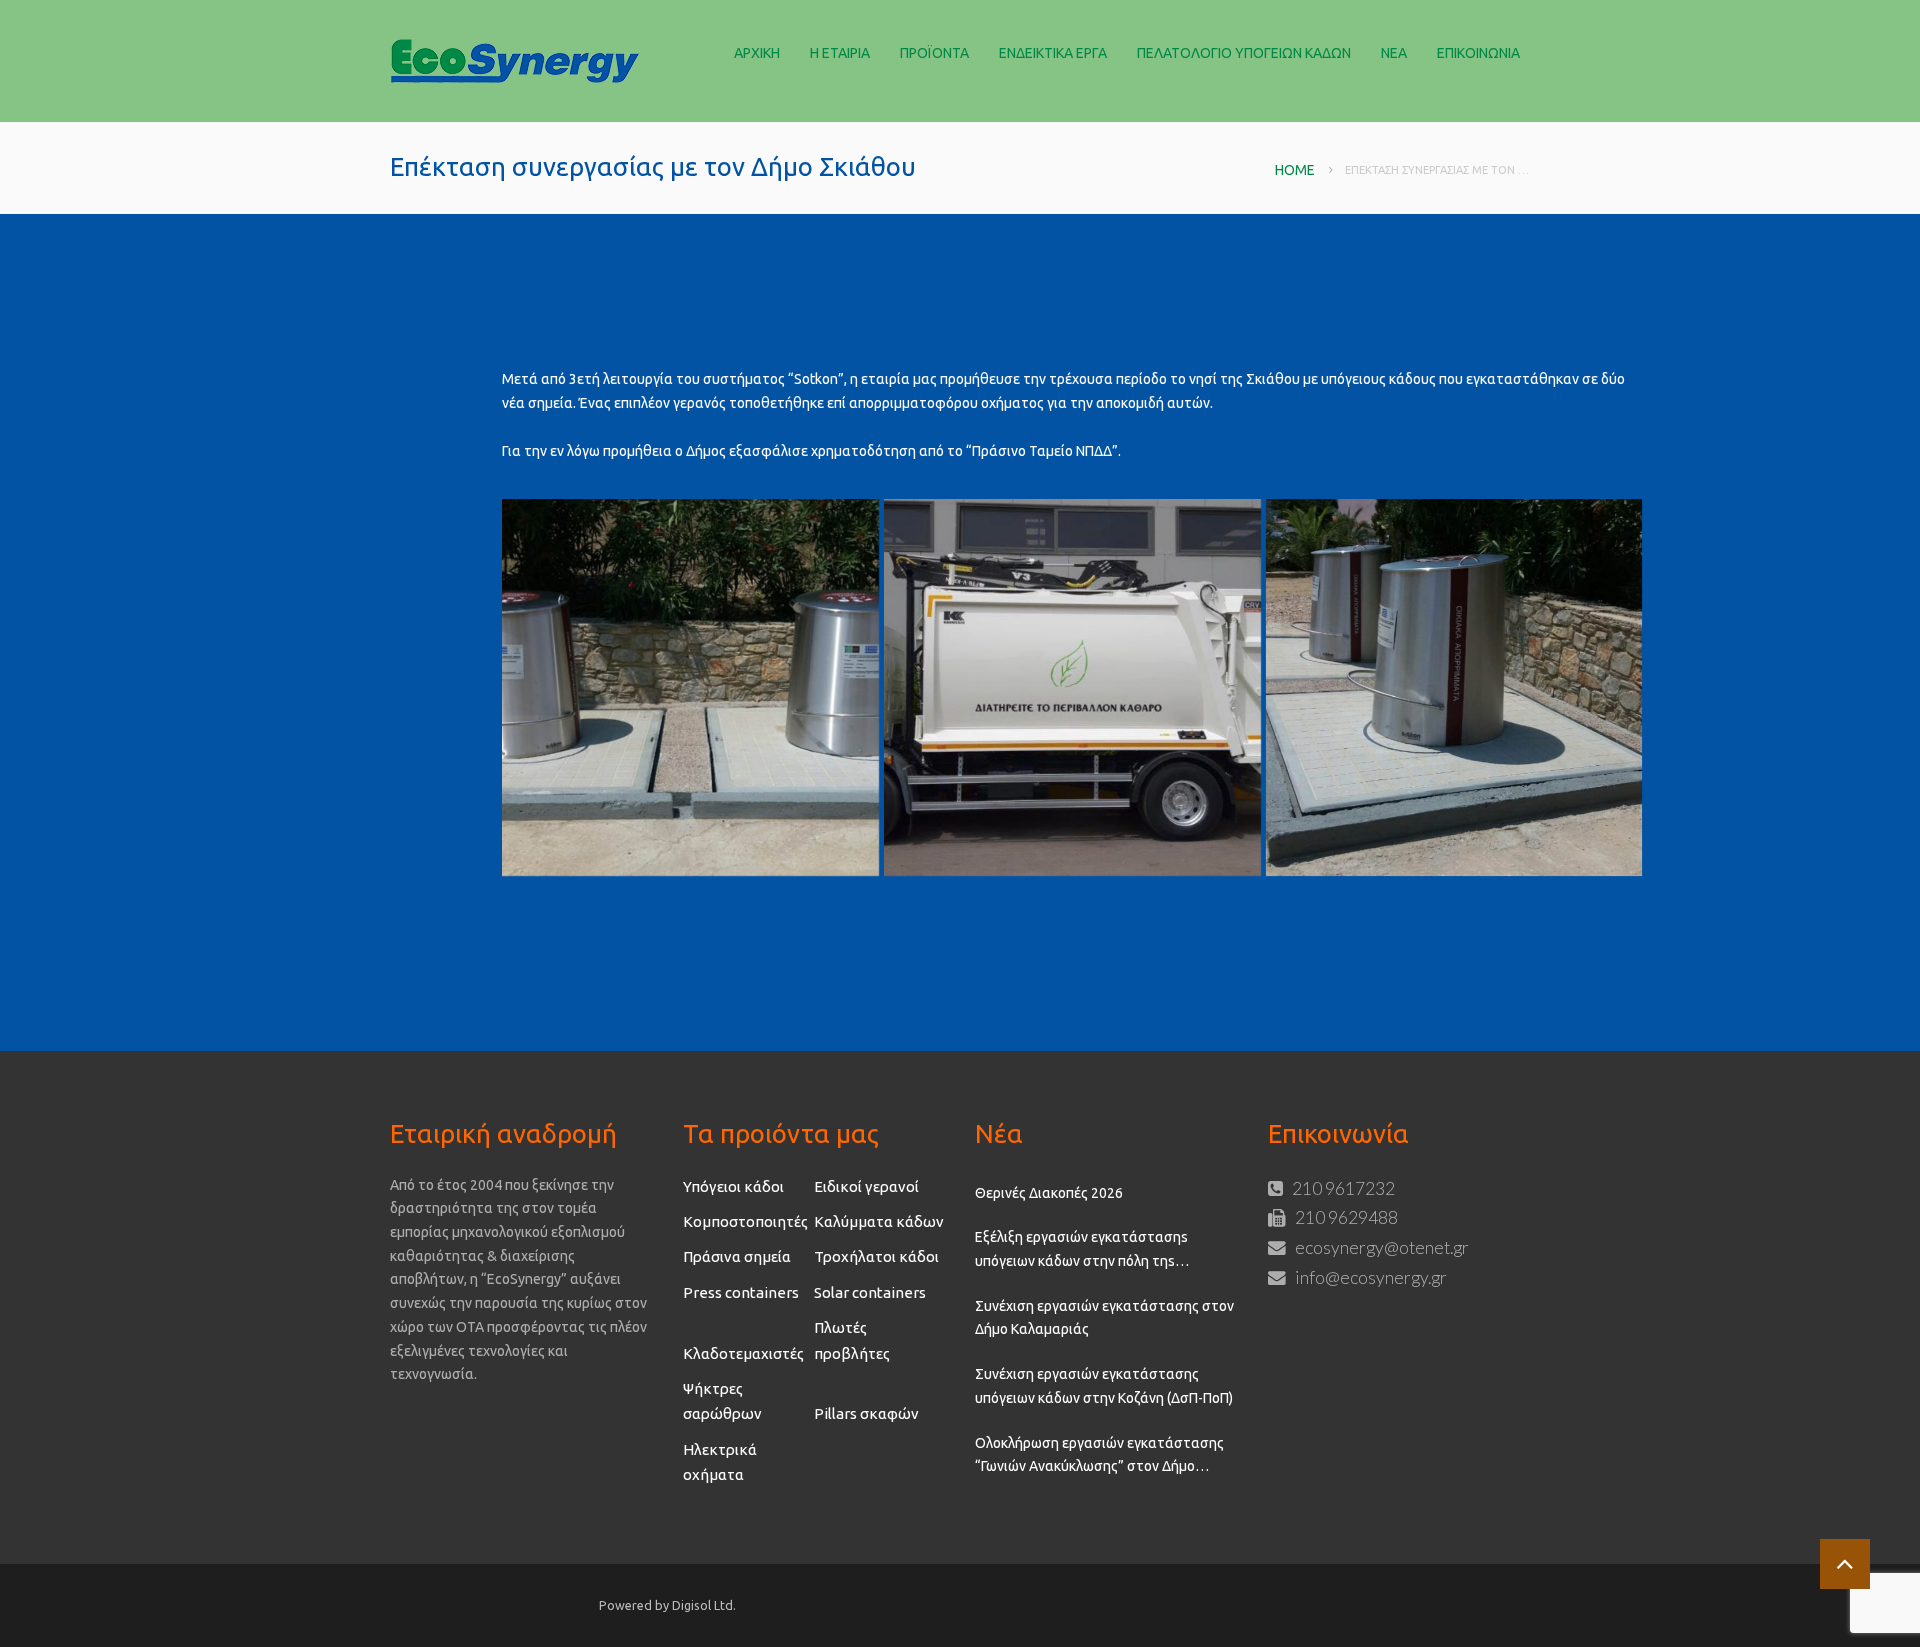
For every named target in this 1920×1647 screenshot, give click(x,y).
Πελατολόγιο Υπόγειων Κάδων (1244, 53)
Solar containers (870, 1292)
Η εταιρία (840, 53)
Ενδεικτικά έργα (1053, 53)
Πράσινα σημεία (737, 1256)
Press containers (741, 1292)
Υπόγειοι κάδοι (733, 1186)
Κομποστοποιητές (745, 1221)
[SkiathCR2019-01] (1072, 687)
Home (1295, 170)
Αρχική (757, 53)
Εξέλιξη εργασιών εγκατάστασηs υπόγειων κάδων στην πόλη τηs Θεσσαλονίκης (1081, 1251)
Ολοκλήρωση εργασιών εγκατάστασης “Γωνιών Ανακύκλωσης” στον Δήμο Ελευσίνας (1099, 1457)
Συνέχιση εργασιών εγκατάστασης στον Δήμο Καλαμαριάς (1104, 1318)
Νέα (1394, 53)
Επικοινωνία (1478, 53)
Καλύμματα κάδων (879, 1221)
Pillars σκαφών (866, 1413)
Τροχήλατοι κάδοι (876, 1256)
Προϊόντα (934, 53)
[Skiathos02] (1454, 687)
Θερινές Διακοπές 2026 (1049, 1193)
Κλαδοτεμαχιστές (743, 1353)
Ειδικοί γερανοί (866, 1186)
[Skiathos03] (690, 687)
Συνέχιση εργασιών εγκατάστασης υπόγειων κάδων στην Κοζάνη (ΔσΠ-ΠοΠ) (1104, 1386)
